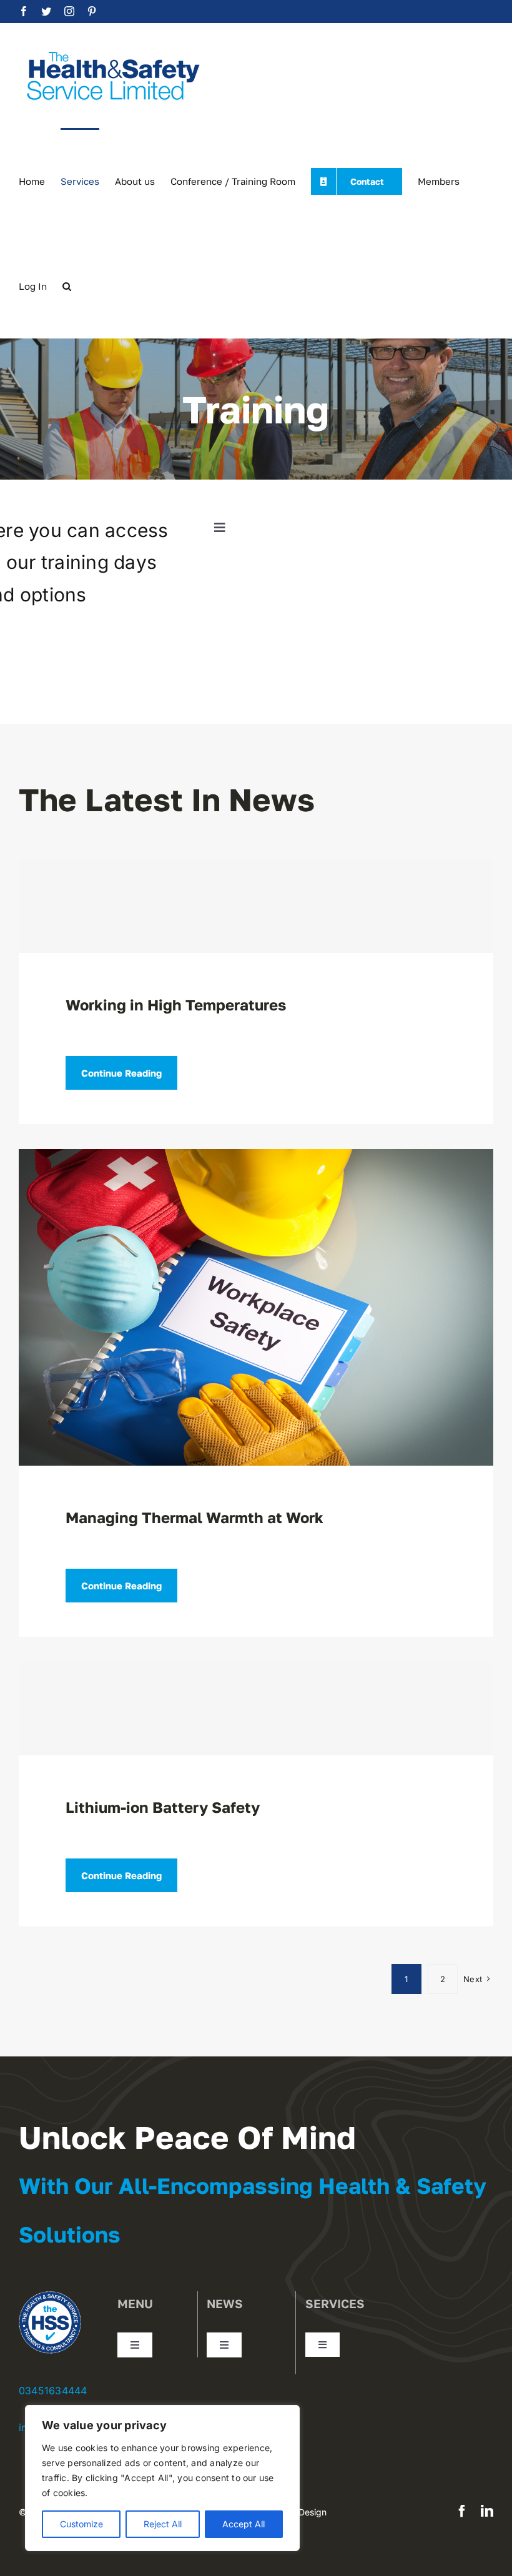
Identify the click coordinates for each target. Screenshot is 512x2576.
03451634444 (53, 2391)
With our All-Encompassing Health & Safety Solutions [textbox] (253, 2210)
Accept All (244, 2524)
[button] (67, 285)
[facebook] (462, 2511)
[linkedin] (487, 2511)
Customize (81, 2524)
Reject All (163, 2524)
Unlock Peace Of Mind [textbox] (187, 2137)
